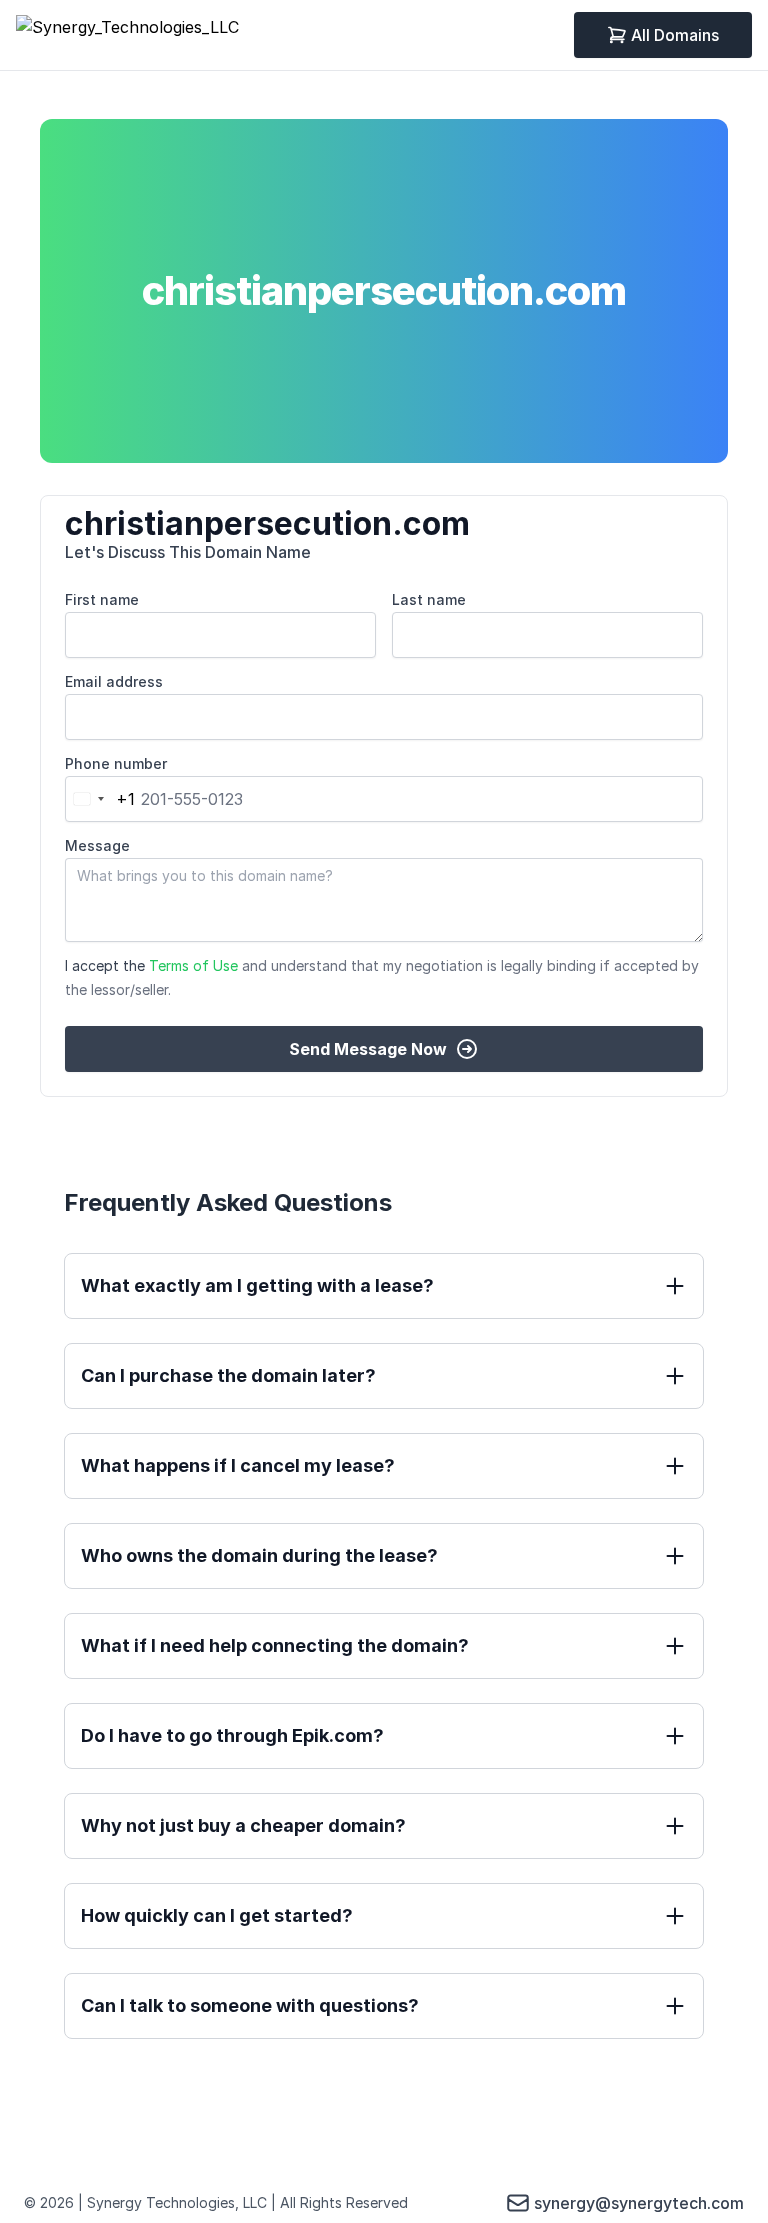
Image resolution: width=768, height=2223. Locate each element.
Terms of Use (193, 965)
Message (97, 845)
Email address (114, 681)
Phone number (116, 763)
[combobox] (100, 799)
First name (102, 599)
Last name (429, 599)
